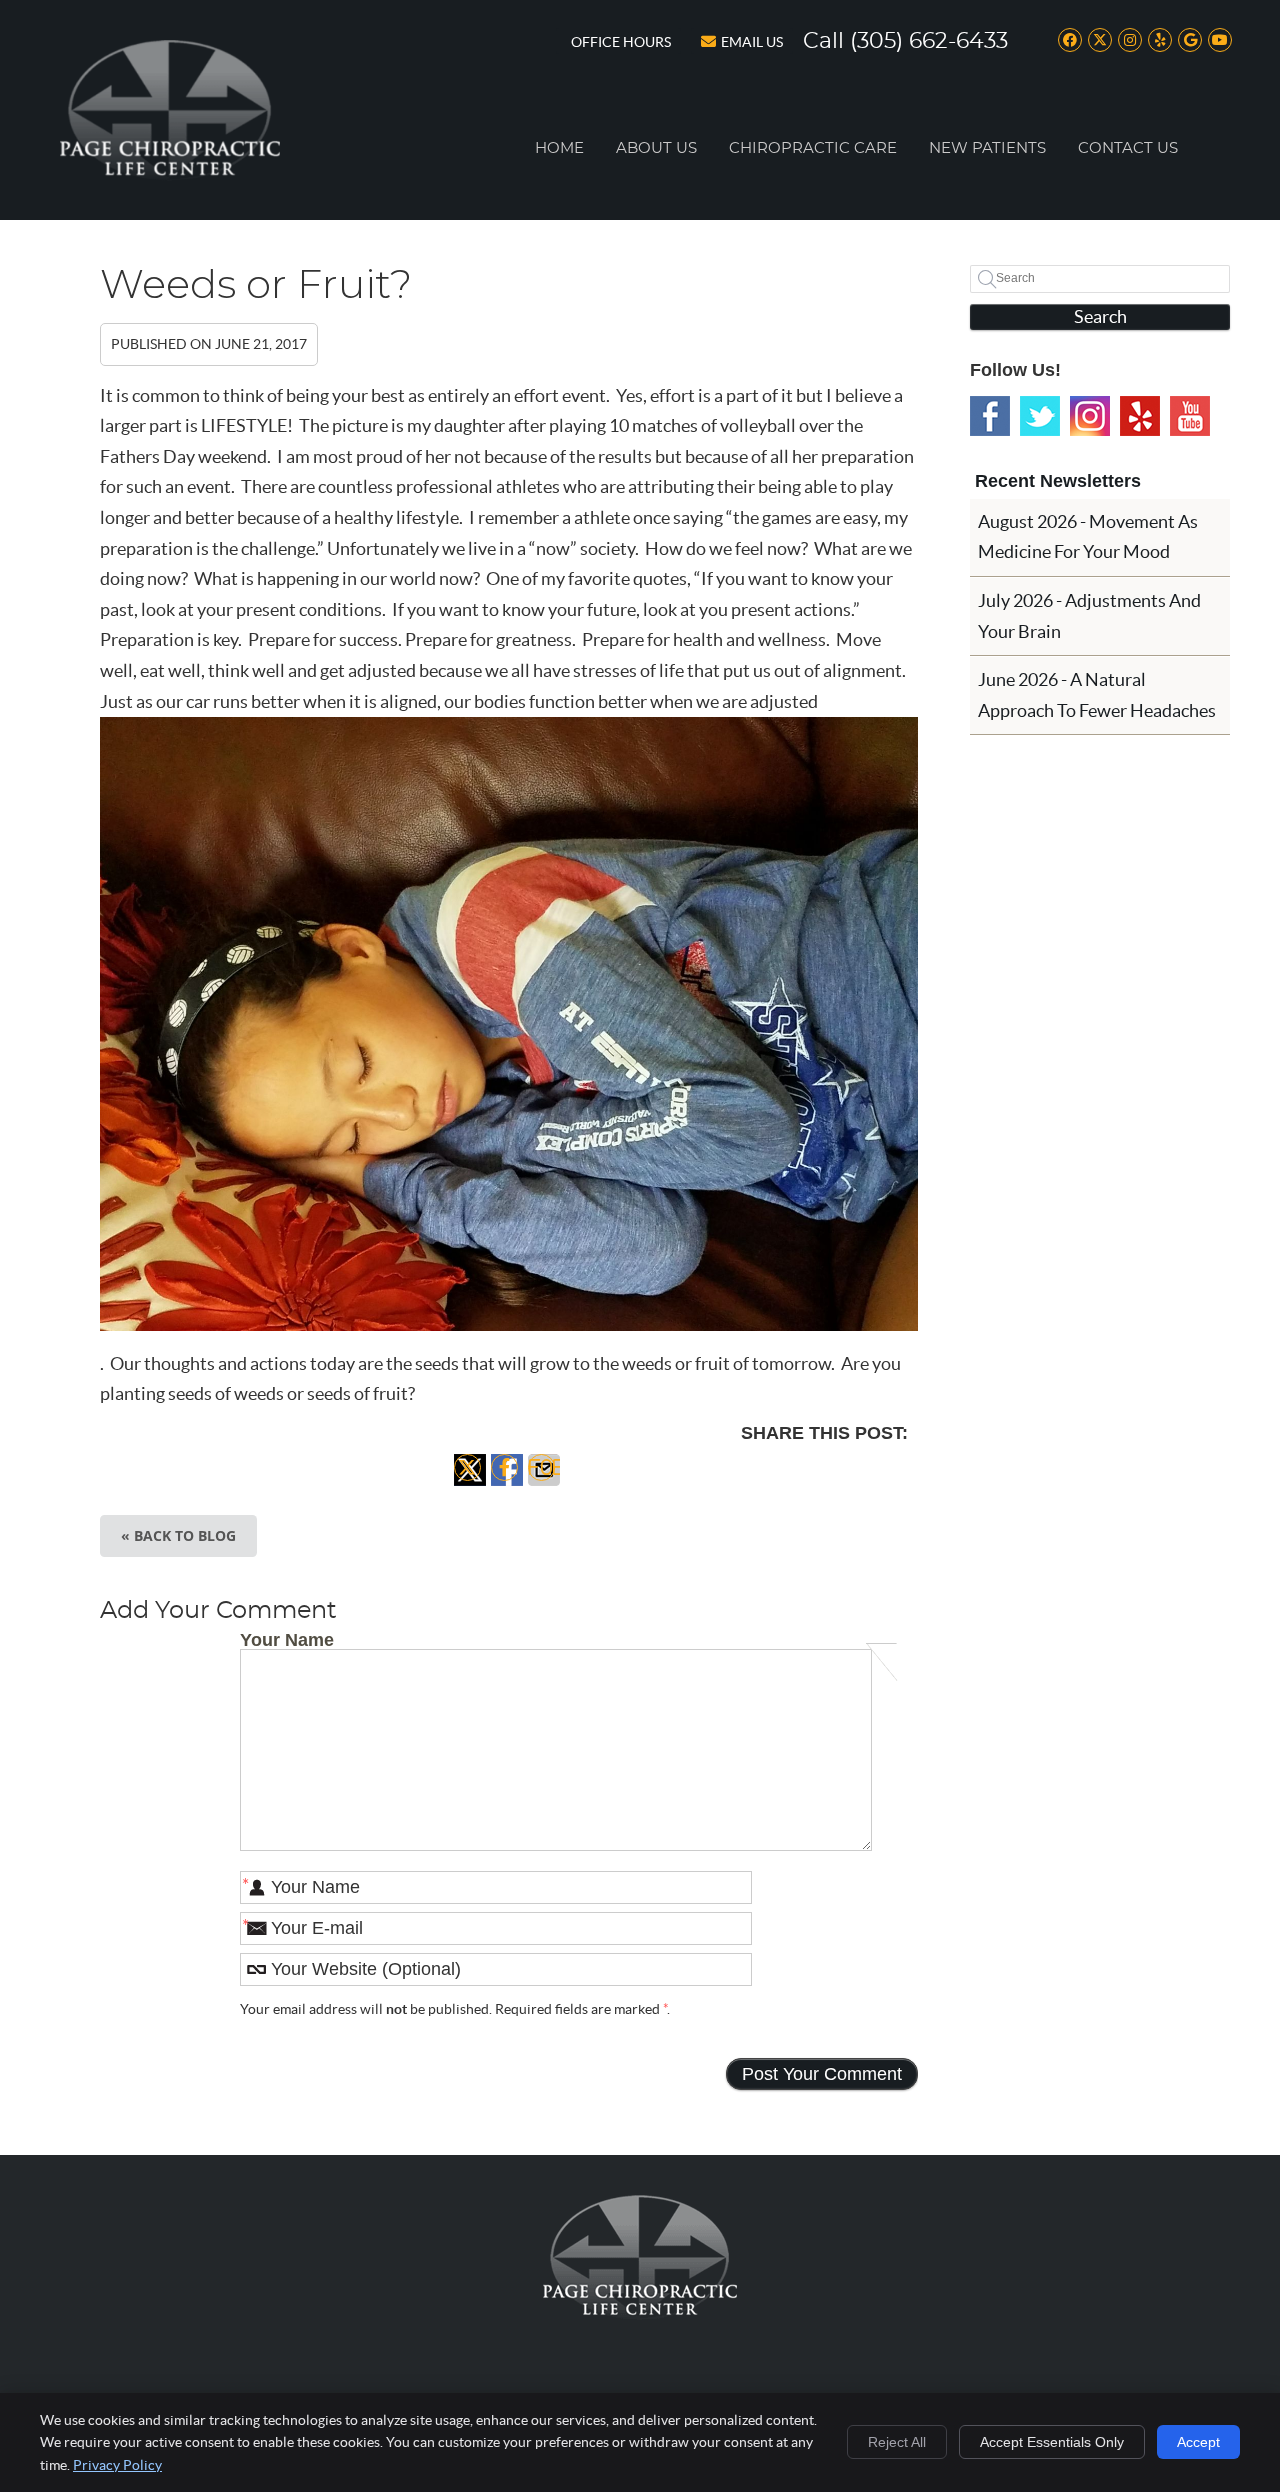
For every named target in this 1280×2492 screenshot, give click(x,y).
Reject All (897, 2442)
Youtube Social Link (1190, 416)
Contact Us (1128, 148)
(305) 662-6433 (929, 41)
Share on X (470, 1485)
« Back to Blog (178, 1535)
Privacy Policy (117, 2465)
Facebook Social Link (990, 416)
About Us (656, 148)
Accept (1198, 2442)
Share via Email (544, 1485)
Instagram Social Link (1090, 416)
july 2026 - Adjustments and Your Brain (1089, 616)
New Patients (987, 148)
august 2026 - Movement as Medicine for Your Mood (1088, 537)
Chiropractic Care (813, 148)
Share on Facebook (507, 1485)
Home (559, 148)
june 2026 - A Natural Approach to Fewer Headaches (1097, 695)
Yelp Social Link (1140, 416)
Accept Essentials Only (1052, 2442)
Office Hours (621, 42)
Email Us (752, 42)
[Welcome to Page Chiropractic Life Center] (170, 174)
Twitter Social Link (1040, 416)
